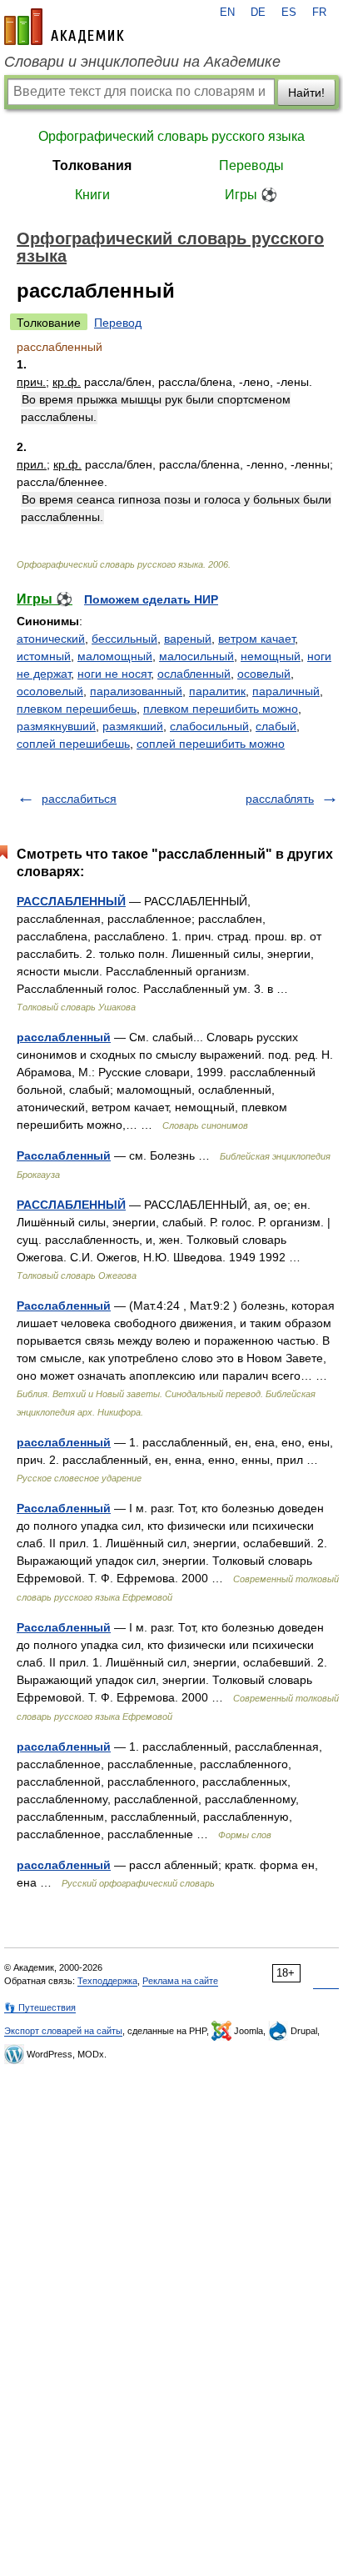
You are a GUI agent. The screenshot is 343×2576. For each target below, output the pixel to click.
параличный (286, 691)
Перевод (118, 323)
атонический (51, 639)
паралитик (217, 691)
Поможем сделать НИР (151, 599)
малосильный (196, 656)
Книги (92, 195)
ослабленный (194, 674)
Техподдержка (107, 1981)
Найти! (306, 93)
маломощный (115, 656)
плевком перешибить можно (221, 709)
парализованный (136, 691)
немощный (271, 656)
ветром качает (256, 639)
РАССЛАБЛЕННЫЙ (71, 901)
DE (258, 13)
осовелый (264, 674)
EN (227, 13)
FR (319, 13)
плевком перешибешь (77, 709)
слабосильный (209, 726)
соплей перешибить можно (211, 744)
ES (289, 13)
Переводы (251, 165)
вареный (188, 639)
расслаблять (280, 799)
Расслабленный (64, 1155)
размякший (133, 726)
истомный (44, 656)
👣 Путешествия (40, 2007)
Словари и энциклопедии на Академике (142, 62)
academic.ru (64, 27)
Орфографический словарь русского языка (171, 136)
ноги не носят (114, 674)
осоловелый (50, 691)
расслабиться (79, 799)
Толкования (92, 165)
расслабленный (64, 1037)
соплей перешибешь (73, 744)
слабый (276, 726)
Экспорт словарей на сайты (63, 2031)
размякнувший (56, 726)
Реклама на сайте (180, 1981)
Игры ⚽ (251, 195)
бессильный (124, 639)
